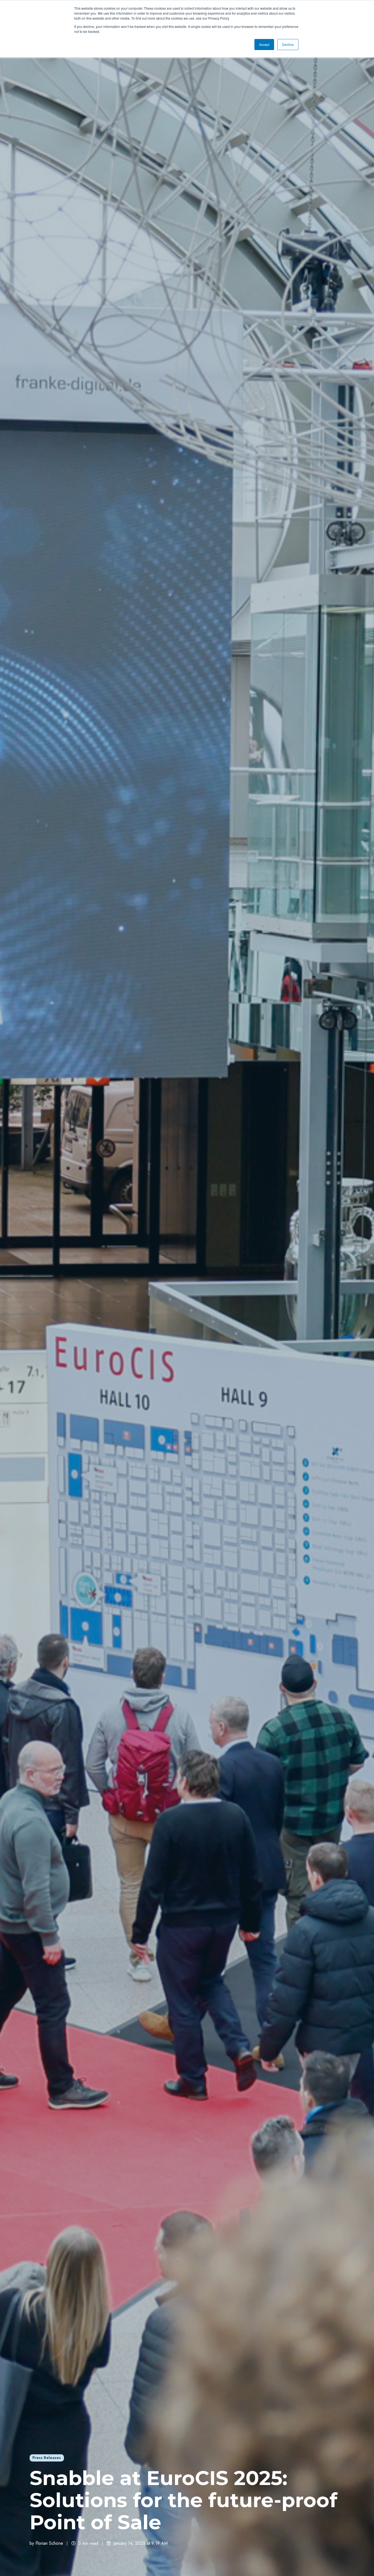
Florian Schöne (49, 2543)
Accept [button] (264, 44)
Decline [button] (288, 44)
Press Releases (47, 2458)
